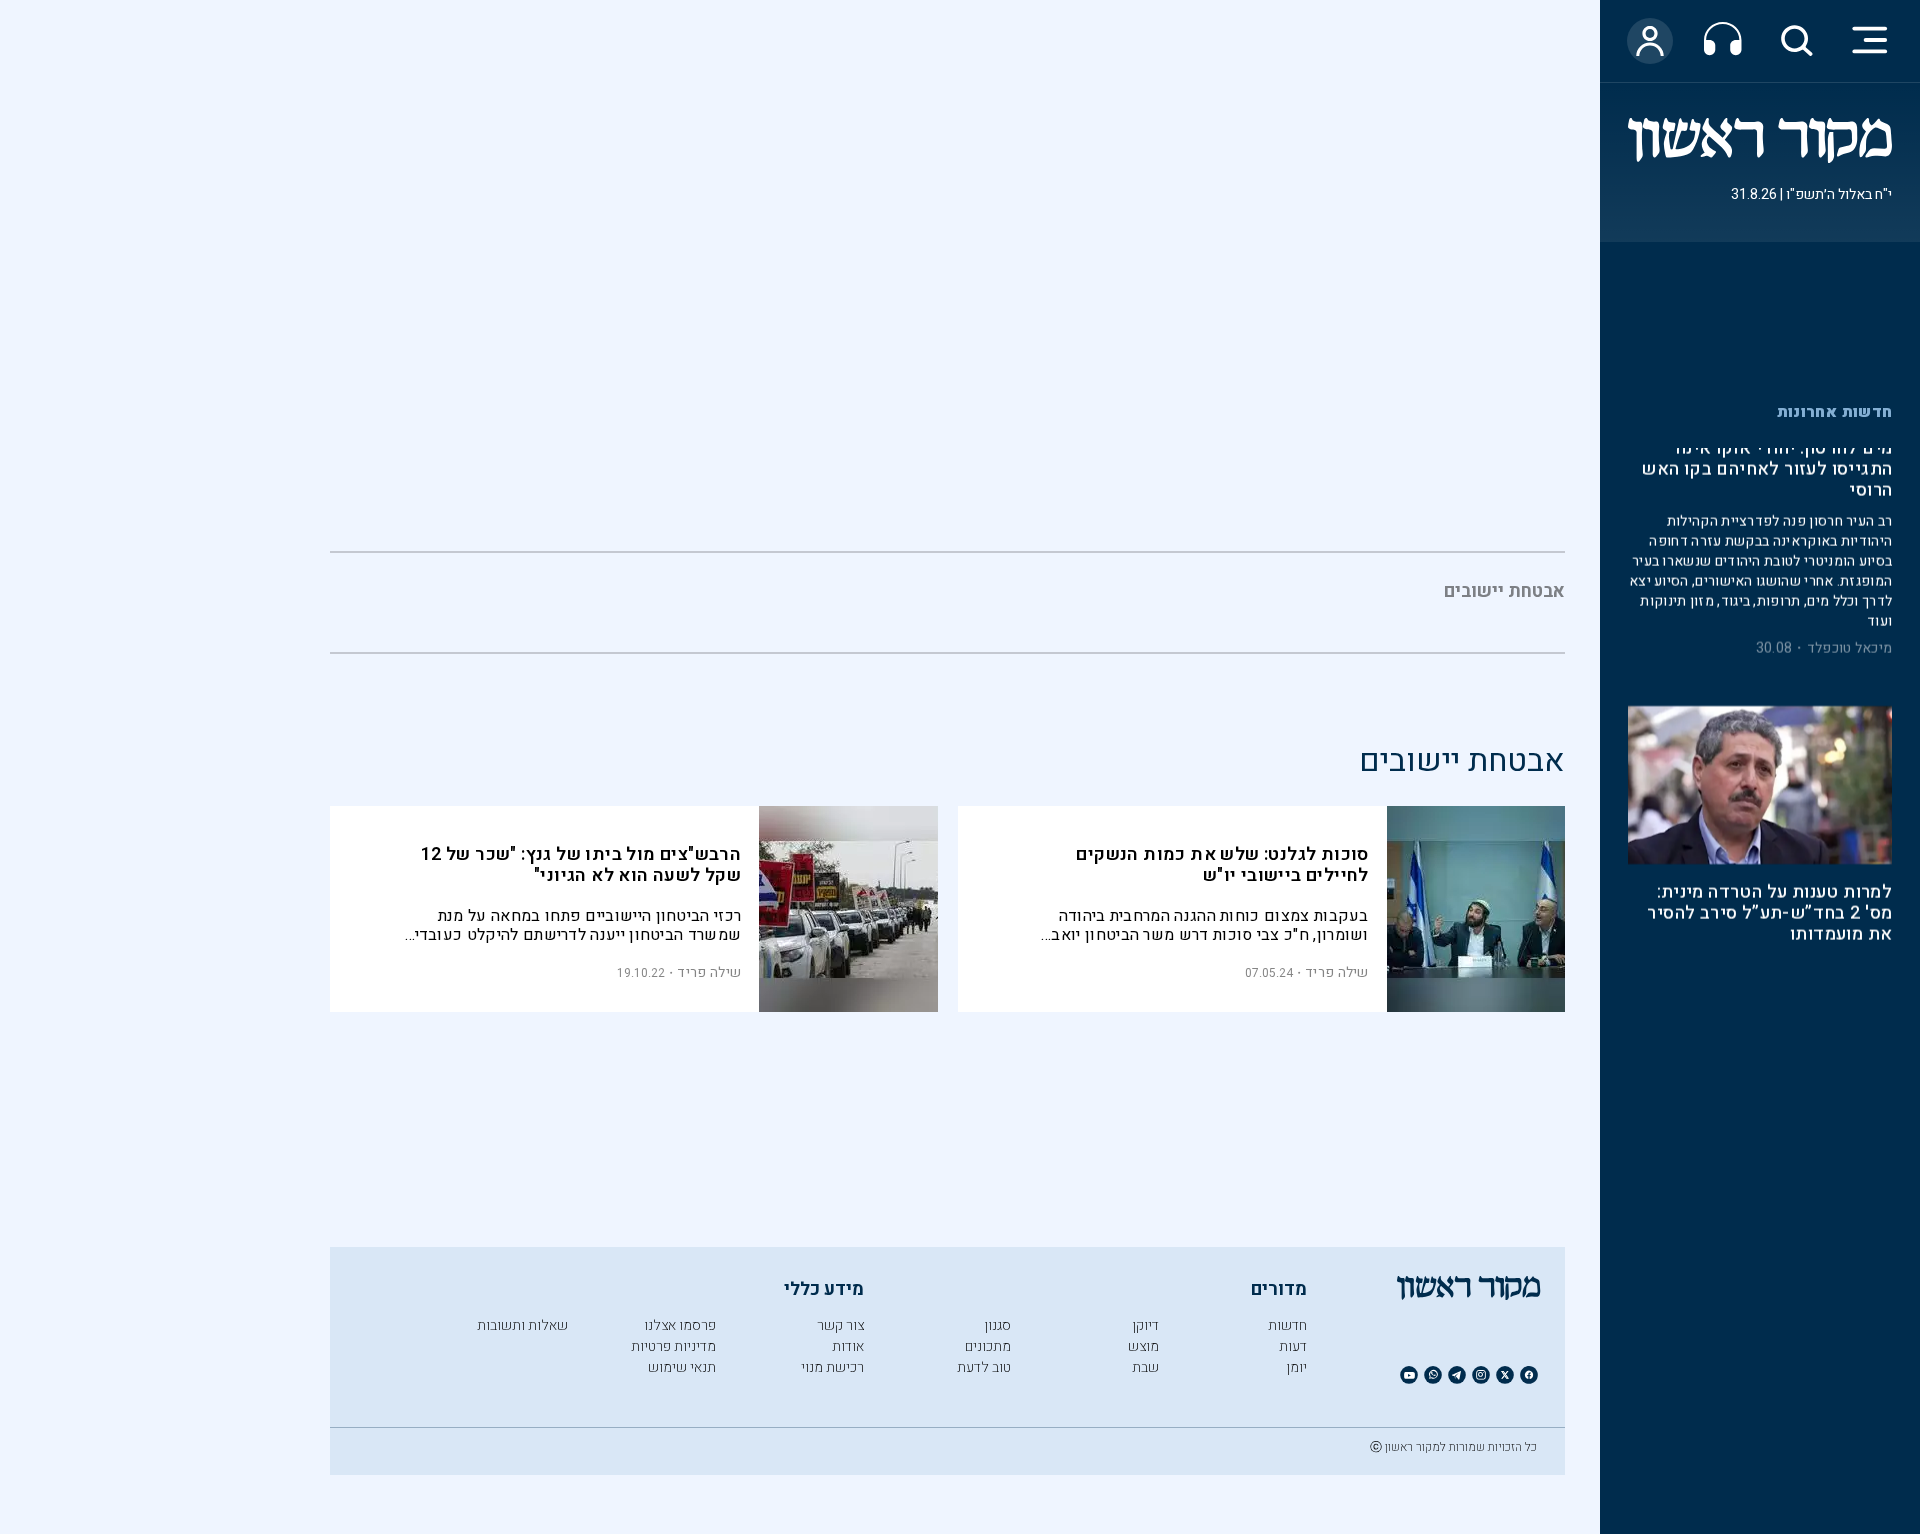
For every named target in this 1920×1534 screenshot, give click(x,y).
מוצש (1143, 1346)
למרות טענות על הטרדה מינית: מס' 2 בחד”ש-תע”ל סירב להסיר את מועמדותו (1769, 683)
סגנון (997, 1325)
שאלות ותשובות (522, 1325)
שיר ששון (1863, 862)
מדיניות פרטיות (673, 1346)
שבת (1145, 1367)
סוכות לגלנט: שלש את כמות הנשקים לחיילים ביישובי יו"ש (1222, 865)
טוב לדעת (984, 1367)
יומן (1296, 1367)
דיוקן (1145, 1325)
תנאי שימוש (682, 1367)
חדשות (1287, 1325)
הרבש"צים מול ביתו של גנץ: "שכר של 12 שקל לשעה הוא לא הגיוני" (581, 865)
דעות (1293, 1346)
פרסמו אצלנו (680, 1325)
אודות (848, 1346)
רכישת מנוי (832, 1367)
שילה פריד (1337, 972)
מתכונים (988, 1346)
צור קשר (840, 1325)
